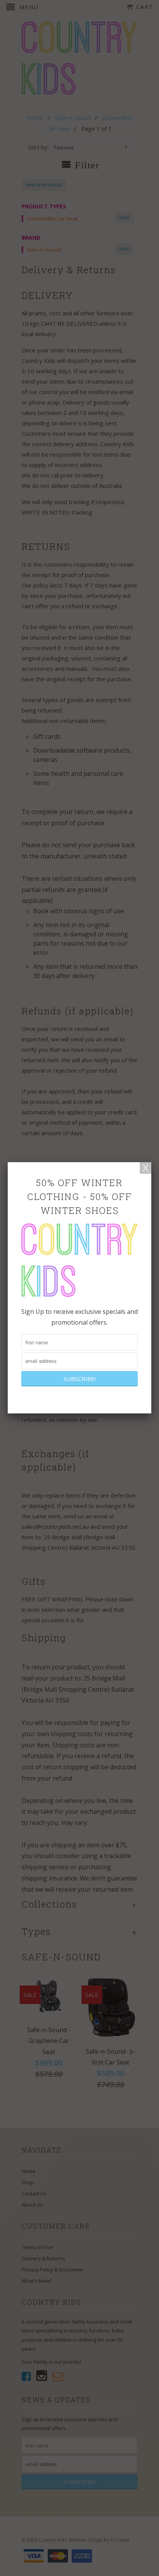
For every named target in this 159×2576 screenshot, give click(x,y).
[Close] (145, 1168)
